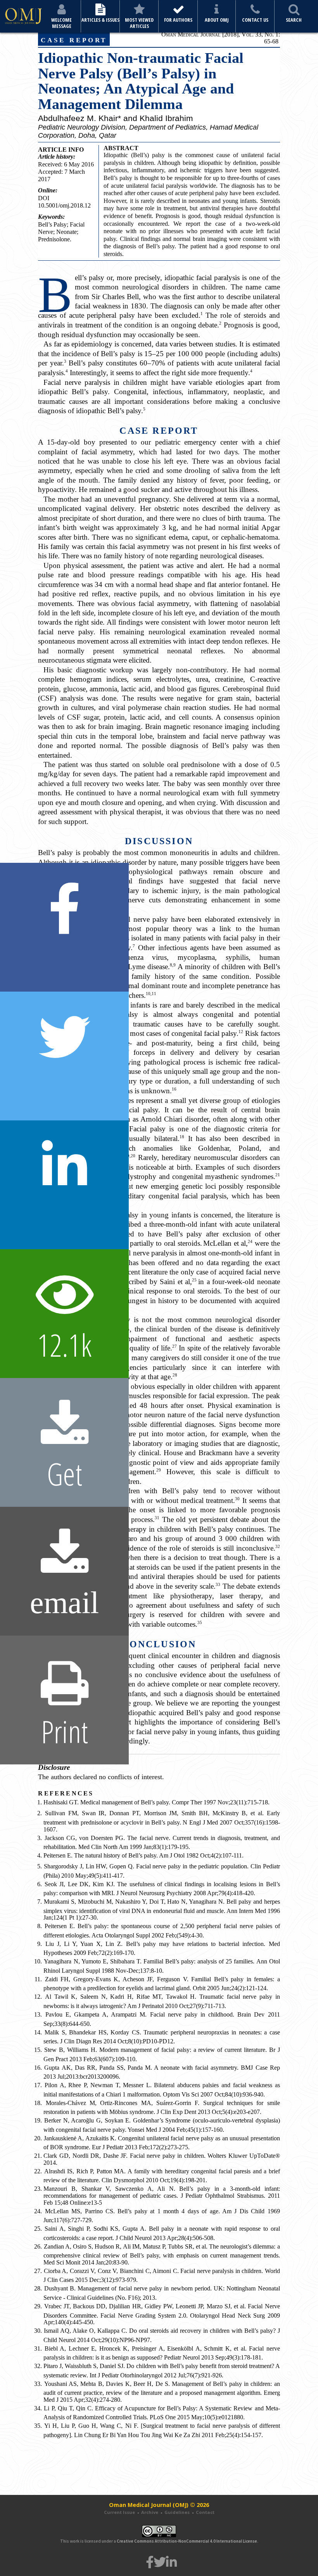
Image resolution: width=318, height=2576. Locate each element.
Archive (150, 2512)
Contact (205, 2512)
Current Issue (119, 2512)
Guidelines (177, 2512)
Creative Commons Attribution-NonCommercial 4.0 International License (187, 2541)
